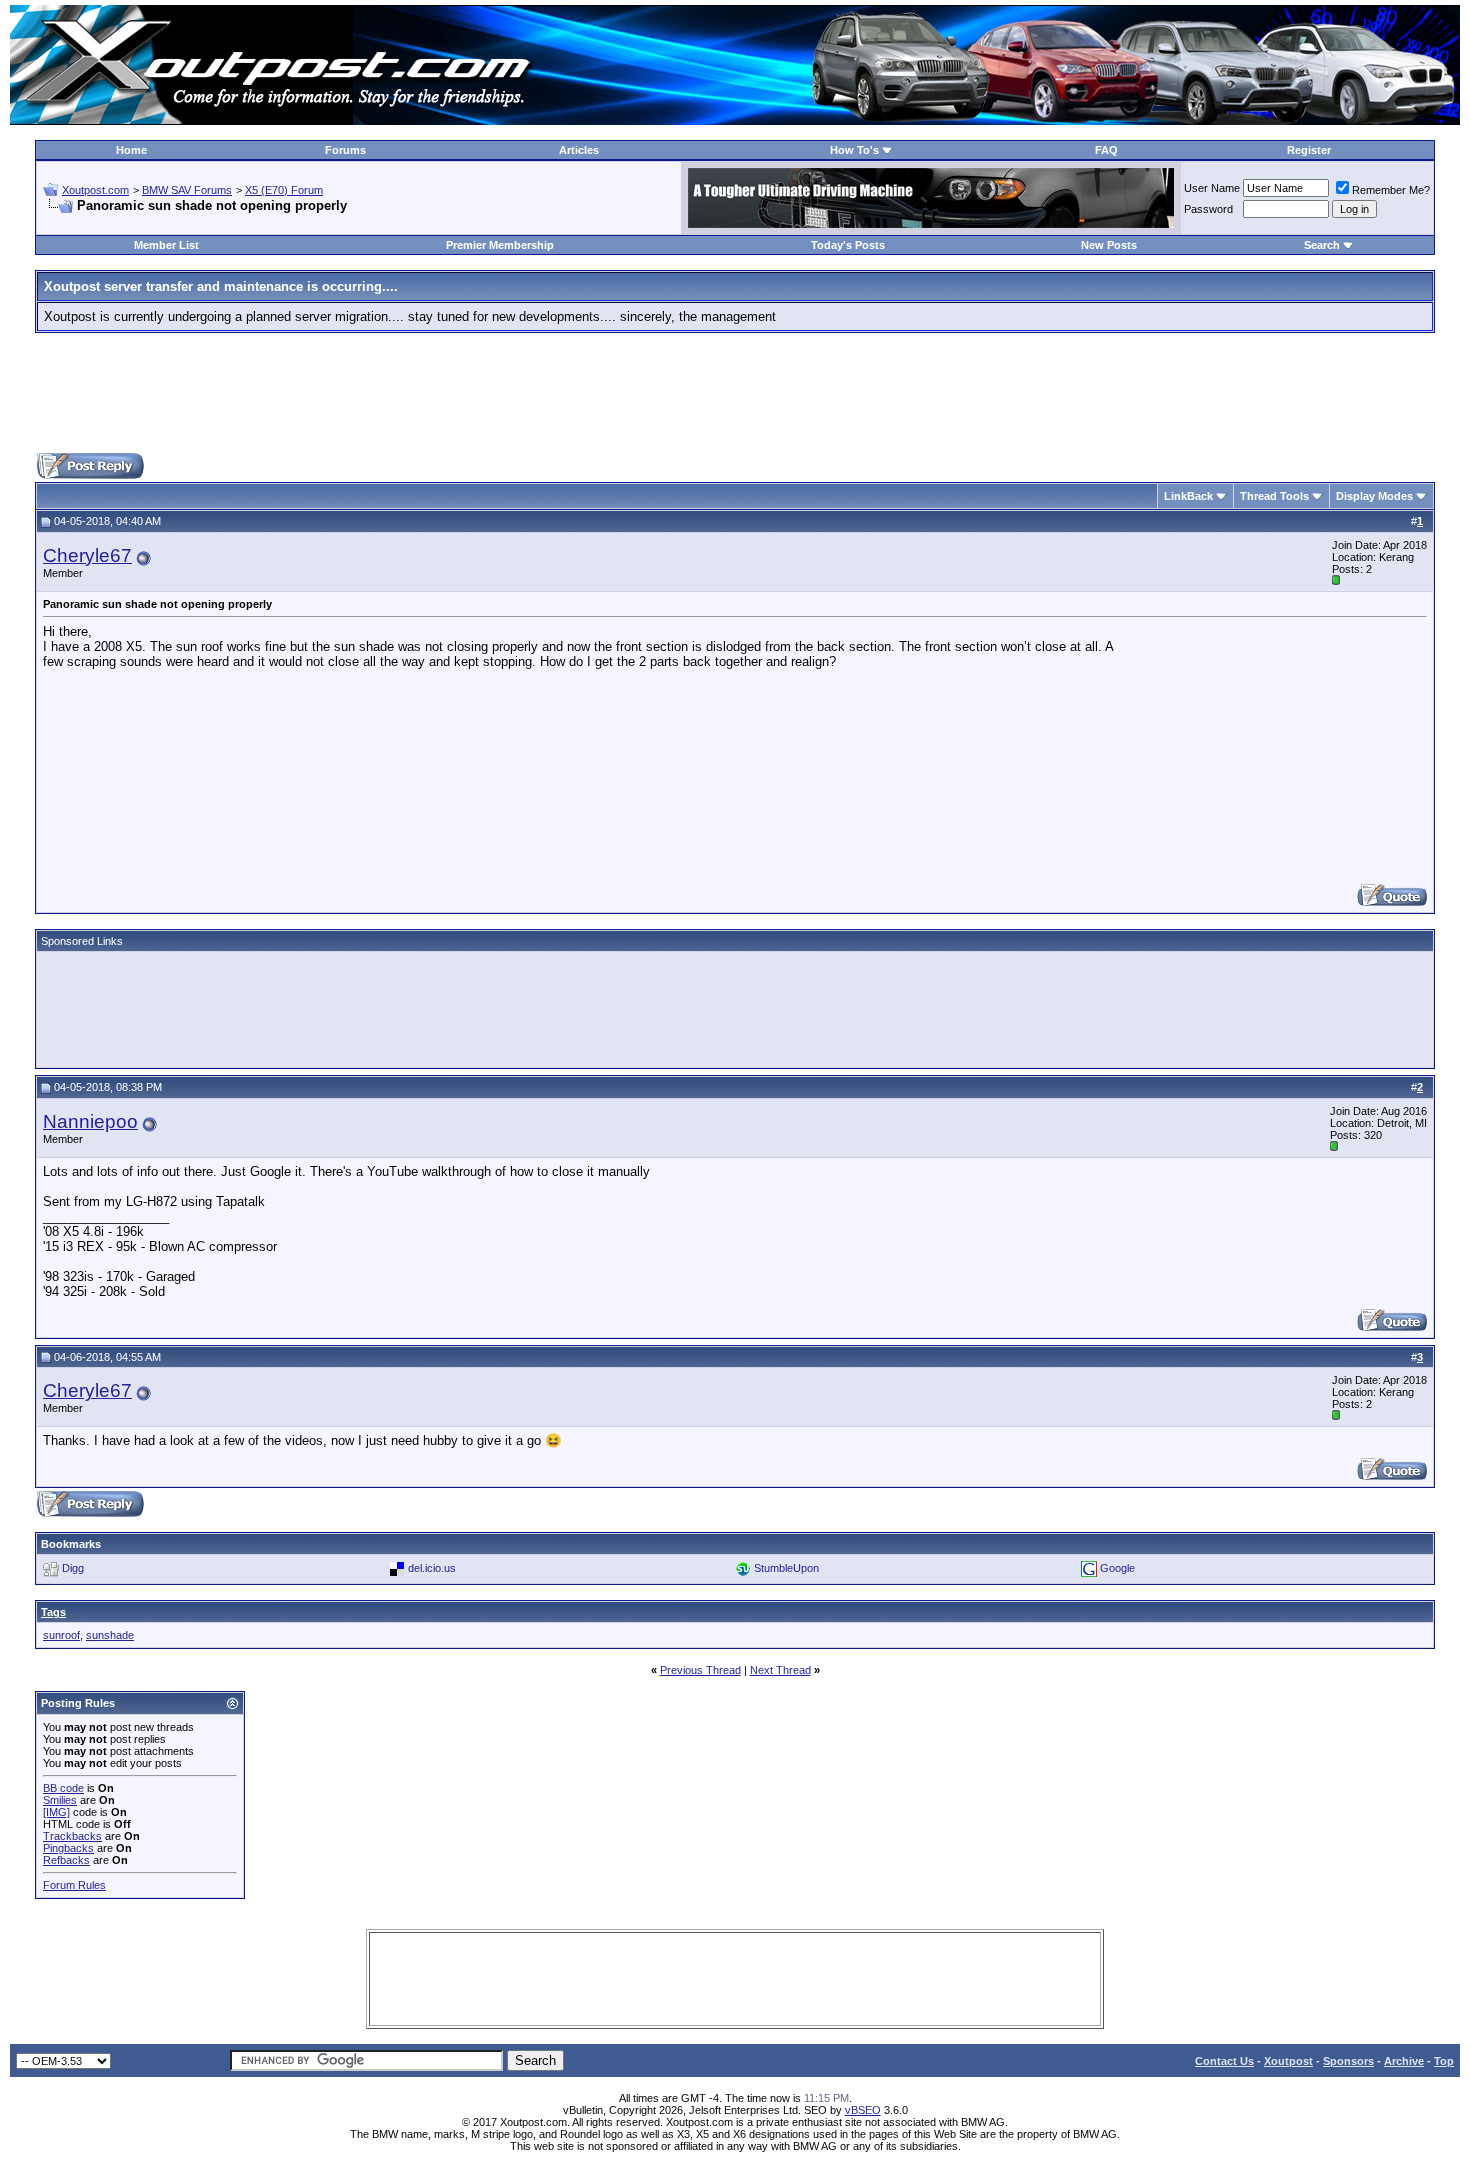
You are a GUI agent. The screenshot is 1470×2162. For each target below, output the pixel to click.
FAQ (1106, 150)
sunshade (110, 1635)
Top (1444, 2061)
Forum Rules (74, 1885)
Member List (166, 245)
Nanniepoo (90, 1121)
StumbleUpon (786, 1568)
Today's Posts (848, 245)
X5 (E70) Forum (284, 190)
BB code (63, 1788)
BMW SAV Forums (187, 190)
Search (1322, 245)
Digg (73, 1568)
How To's (854, 150)
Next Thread (780, 1670)
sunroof (61, 1635)
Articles (579, 150)
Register (1309, 150)
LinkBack (1188, 496)
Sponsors (1348, 2061)
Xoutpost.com (95, 190)
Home (131, 150)
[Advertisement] (735, 393)
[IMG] (56, 1812)
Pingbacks (68, 1848)
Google (1117, 1568)
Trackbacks (72, 1836)
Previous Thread (700, 1670)
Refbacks (66, 1860)
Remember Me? (1391, 190)
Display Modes (1374, 496)
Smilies (60, 1800)
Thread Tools (1274, 496)
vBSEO (863, 2110)
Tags (53, 1612)
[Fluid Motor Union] (931, 223)
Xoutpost (1288, 2061)
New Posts (1109, 245)
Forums (345, 150)
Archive (1404, 2061)
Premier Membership (500, 245)
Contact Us (1224, 2061)
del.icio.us (432, 1568)
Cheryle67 (87, 555)
